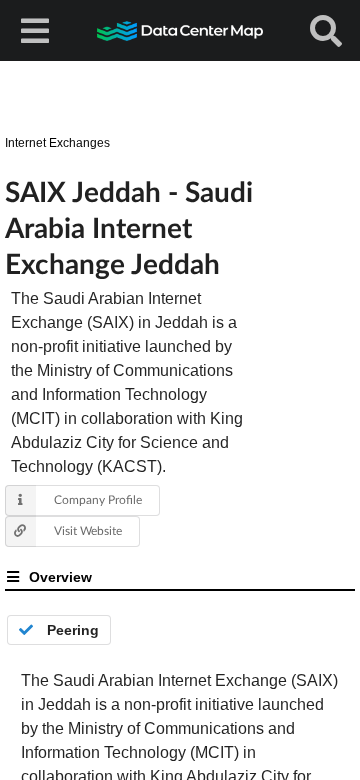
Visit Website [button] (88, 530)
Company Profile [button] (98, 499)
